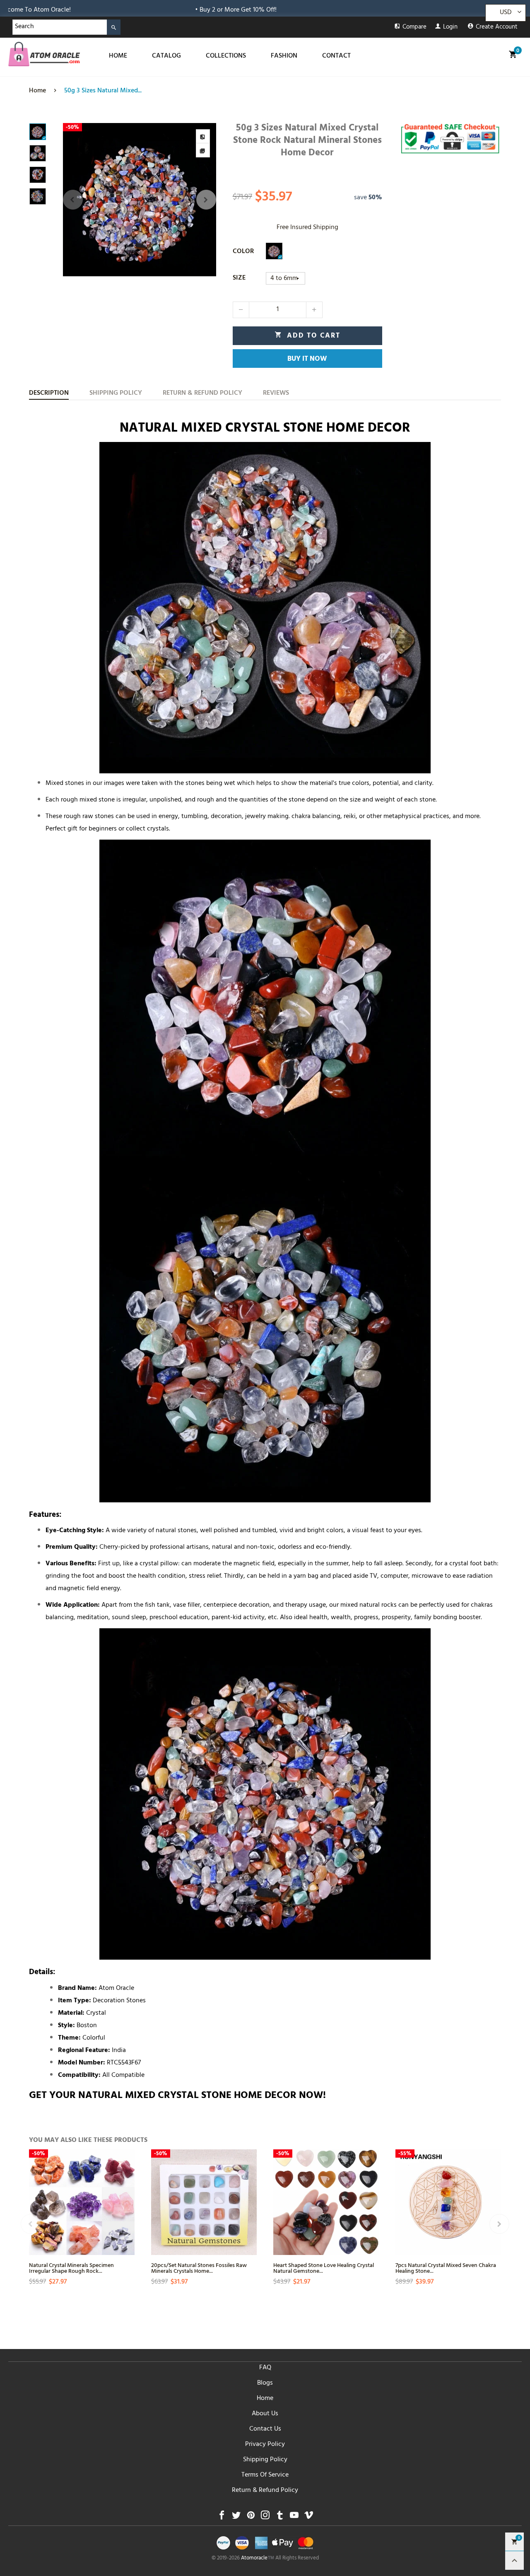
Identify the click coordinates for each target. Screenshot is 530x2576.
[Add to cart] (127, 2224)
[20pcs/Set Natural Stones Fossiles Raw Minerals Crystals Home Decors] (204, 2202)
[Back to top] (514, 2560)
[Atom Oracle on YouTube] (294, 2517)
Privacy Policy (265, 2445)
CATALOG (166, 56)
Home (265, 2399)
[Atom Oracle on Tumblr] (280, 2517)
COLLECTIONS (226, 56)
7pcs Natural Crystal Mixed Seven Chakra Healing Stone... (446, 2268)
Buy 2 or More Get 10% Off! (123, 10)
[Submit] (114, 27)
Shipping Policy (265, 2460)
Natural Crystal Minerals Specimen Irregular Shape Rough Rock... (71, 2268)
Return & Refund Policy (265, 2491)
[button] (73, 200)
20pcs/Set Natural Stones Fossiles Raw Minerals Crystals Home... (199, 2268)
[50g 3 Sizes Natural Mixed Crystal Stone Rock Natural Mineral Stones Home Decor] (140, 200)
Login (450, 28)
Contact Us (265, 2429)
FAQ (265, 2368)
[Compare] (203, 136)
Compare (414, 28)
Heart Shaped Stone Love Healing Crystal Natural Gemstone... (324, 2268)
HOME (118, 56)
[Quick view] (127, 2195)
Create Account (497, 28)
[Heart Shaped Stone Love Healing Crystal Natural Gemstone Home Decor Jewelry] (326, 2202)
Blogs (265, 2383)
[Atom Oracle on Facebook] (222, 2517)
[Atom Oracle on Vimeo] (309, 2517)
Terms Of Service (265, 2475)
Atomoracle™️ (258, 2559)
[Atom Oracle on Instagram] (265, 2517)
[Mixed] (274, 251)
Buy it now (307, 360)
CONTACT (336, 56)
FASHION (284, 56)
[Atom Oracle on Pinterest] (251, 2517)
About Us (265, 2414)
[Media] (203, 150)
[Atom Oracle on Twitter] (236, 2517)
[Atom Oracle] (44, 54)
